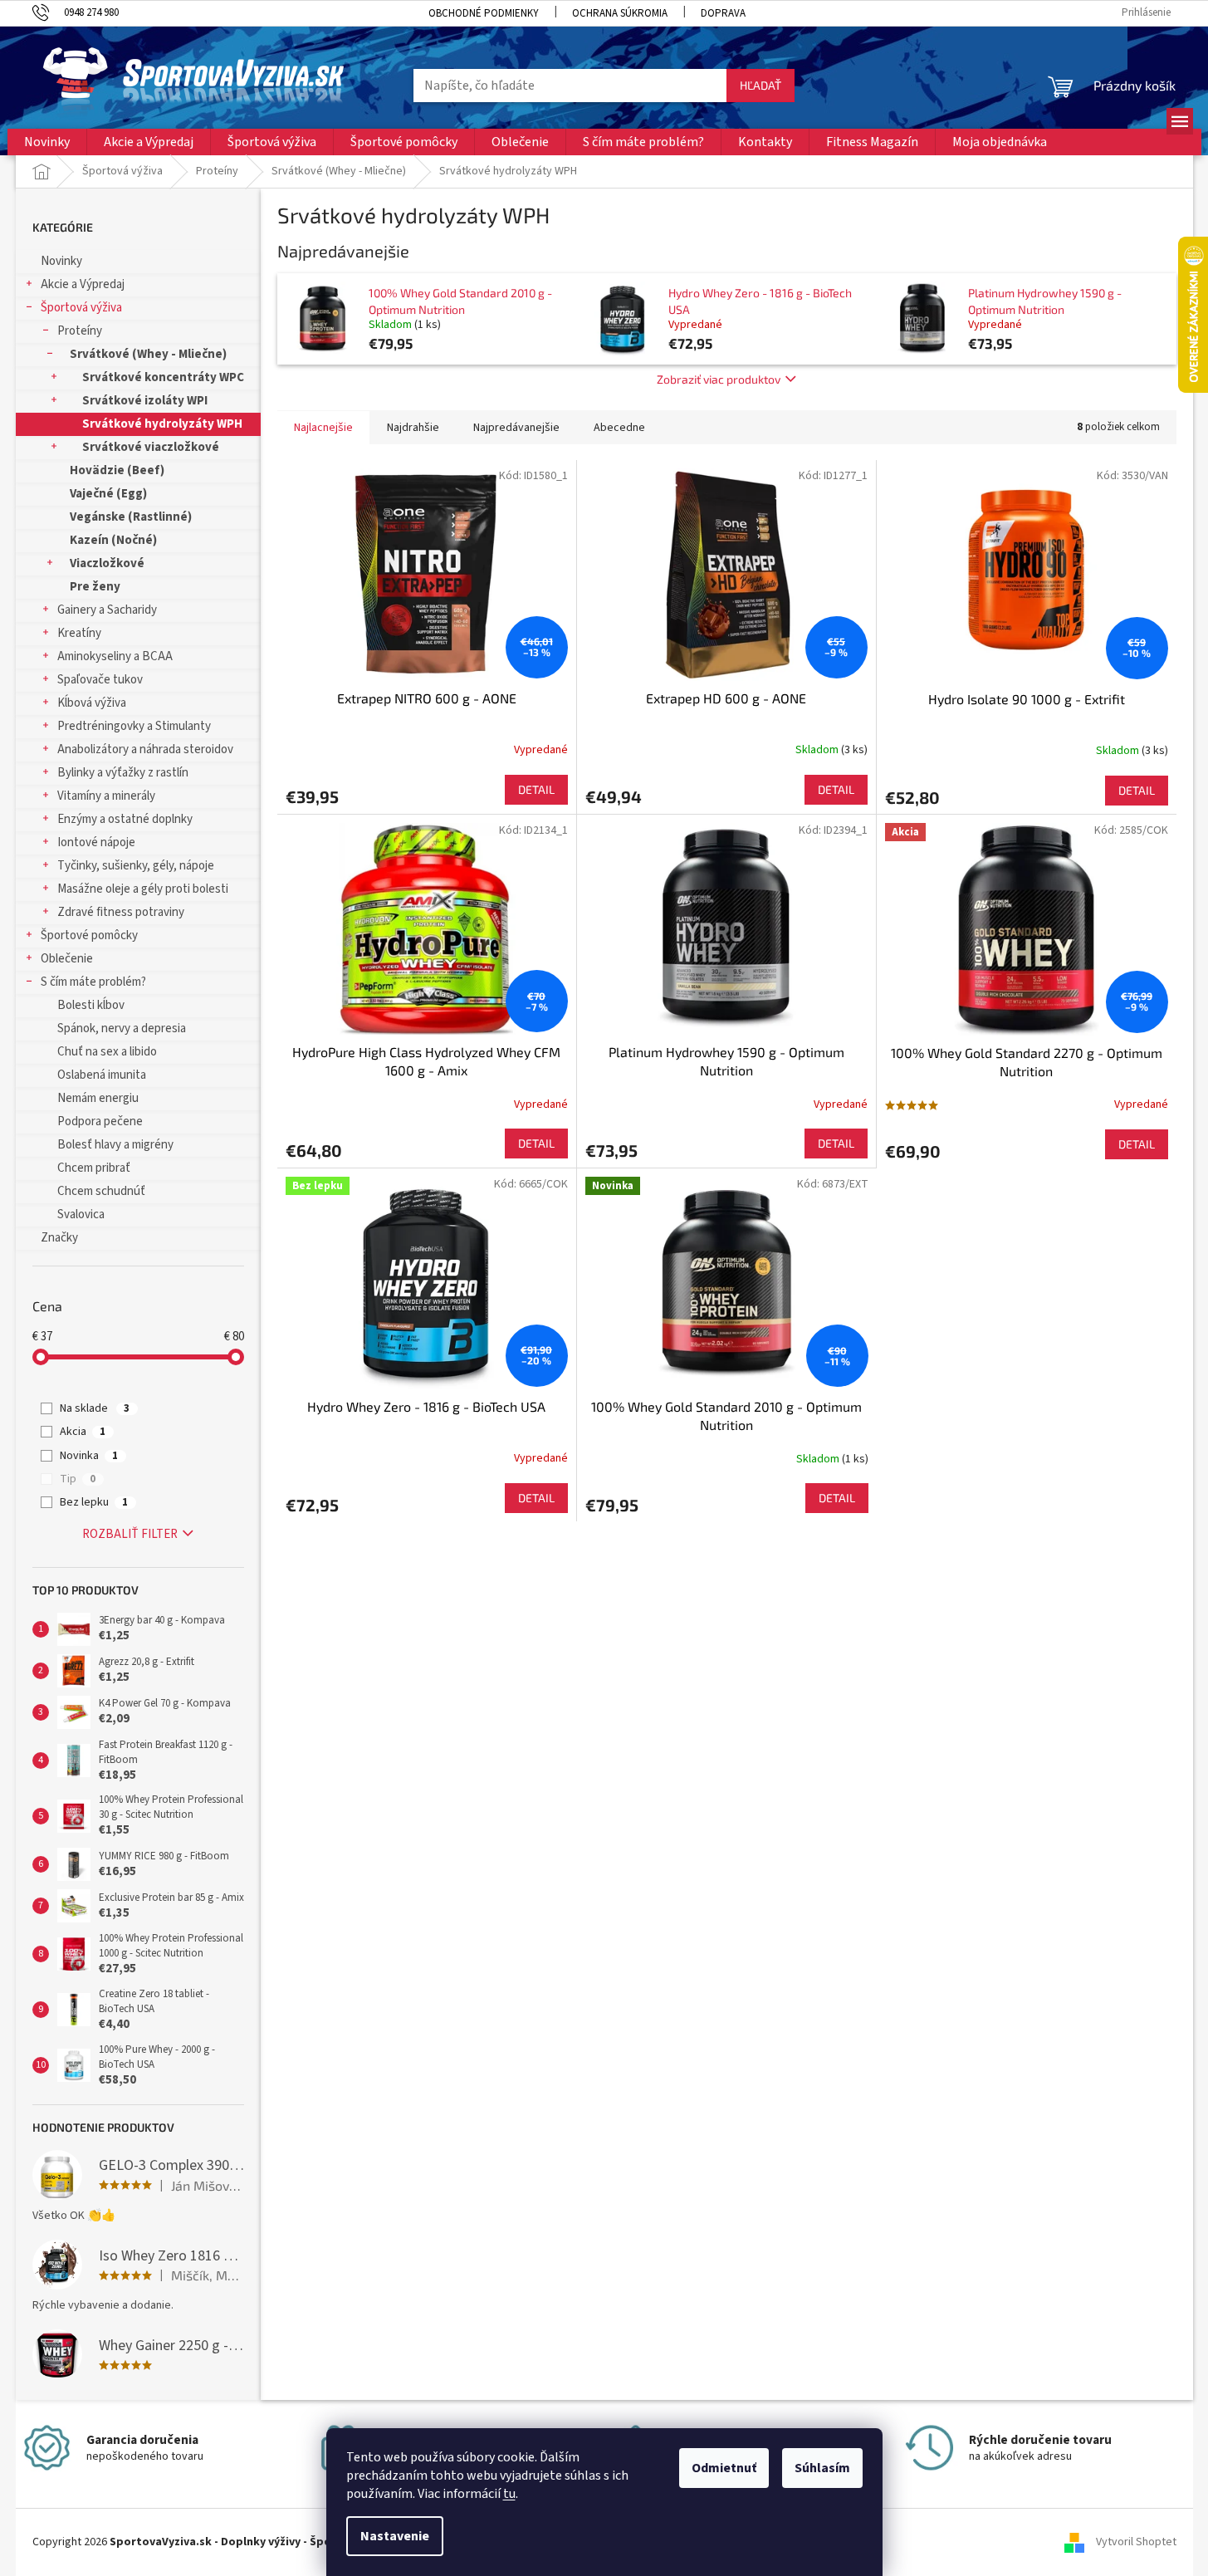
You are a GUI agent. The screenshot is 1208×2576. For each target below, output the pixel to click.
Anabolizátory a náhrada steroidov (145, 749)
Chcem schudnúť (101, 1191)
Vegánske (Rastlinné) (131, 517)
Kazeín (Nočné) (113, 540)
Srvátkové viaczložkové (151, 447)
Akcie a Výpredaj (83, 284)
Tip (78, 1479)
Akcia (83, 1432)
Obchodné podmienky (484, 13)
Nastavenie (395, 2536)
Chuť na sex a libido (107, 1052)
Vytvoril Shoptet (1136, 2542)
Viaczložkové (107, 563)
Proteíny (80, 331)
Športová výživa (81, 308)
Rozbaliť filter (130, 1534)
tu (509, 2494)
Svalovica (81, 1215)
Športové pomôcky (89, 935)
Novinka (89, 1456)
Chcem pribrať (94, 1168)
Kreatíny (79, 633)
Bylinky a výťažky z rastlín (123, 773)
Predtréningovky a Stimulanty (134, 726)
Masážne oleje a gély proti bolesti (143, 889)
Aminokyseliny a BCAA (115, 656)
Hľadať (761, 85)
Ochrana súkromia (620, 13)
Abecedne (619, 428)
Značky (59, 1238)
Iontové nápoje (96, 842)
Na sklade (95, 1408)
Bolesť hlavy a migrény (115, 1145)
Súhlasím (822, 2468)
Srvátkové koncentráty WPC (163, 377)
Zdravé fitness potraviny (121, 912)
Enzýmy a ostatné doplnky (125, 819)
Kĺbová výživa (92, 703)
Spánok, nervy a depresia (122, 1028)
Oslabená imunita (102, 1075)
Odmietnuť (724, 2468)
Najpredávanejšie (516, 428)
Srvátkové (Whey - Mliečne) (148, 354)
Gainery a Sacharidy (107, 610)
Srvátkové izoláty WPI (145, 401)
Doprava (723, 13)
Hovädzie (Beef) (117, 470)
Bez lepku (94, 1502)
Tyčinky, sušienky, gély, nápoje (136, 866)
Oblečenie (67, 959)
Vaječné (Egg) (108, 494)
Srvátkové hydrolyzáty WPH (162, 424)
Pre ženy (95, 587)
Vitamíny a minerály (106, 796)
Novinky (61, 261)
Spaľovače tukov (100, 680)
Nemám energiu (98, 1098)
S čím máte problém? (93, 982)
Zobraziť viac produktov (719, 379)
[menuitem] (47, 142)
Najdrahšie (413, 428)
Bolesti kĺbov (91, 1005)
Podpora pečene (100, 1121)
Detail (536, 789)
